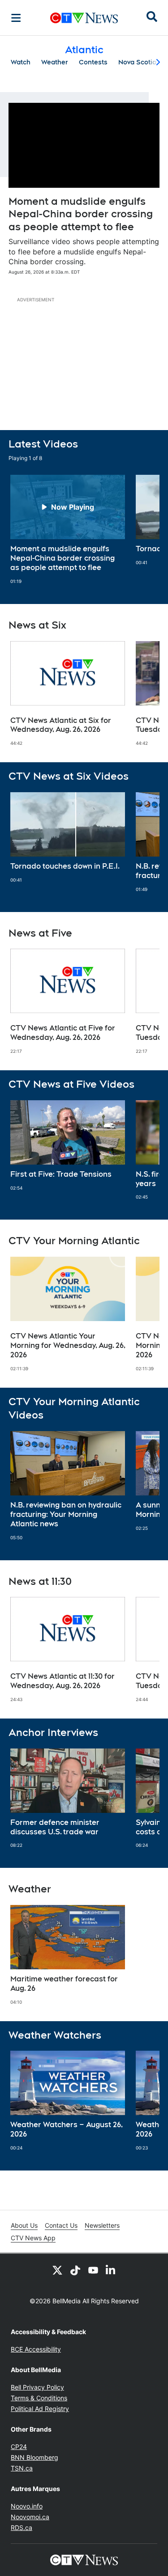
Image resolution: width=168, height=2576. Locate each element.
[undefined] (68, 529)
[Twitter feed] (57, 2270)
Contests (93, 62)
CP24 (19, 2447)
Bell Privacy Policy (37, 2387)
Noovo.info (27, 2506)
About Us (24, 2225)
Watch (21, 62)
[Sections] (16, 18)
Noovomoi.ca (30, 2517)
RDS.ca (22, 2527)
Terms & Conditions (39, 2398)
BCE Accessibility (36, 2349)
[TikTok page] (75, 2270)
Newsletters (102, 2225)
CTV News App (33, 2238)
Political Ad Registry (40, 2409)
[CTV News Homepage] (84, 18)
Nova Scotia (137, 62)
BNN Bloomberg (34, 2457)
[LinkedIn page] (111, 2270)
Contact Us (61, 2225)
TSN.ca (22, 2468)
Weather (55, 62)
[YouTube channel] (93, 2270)
